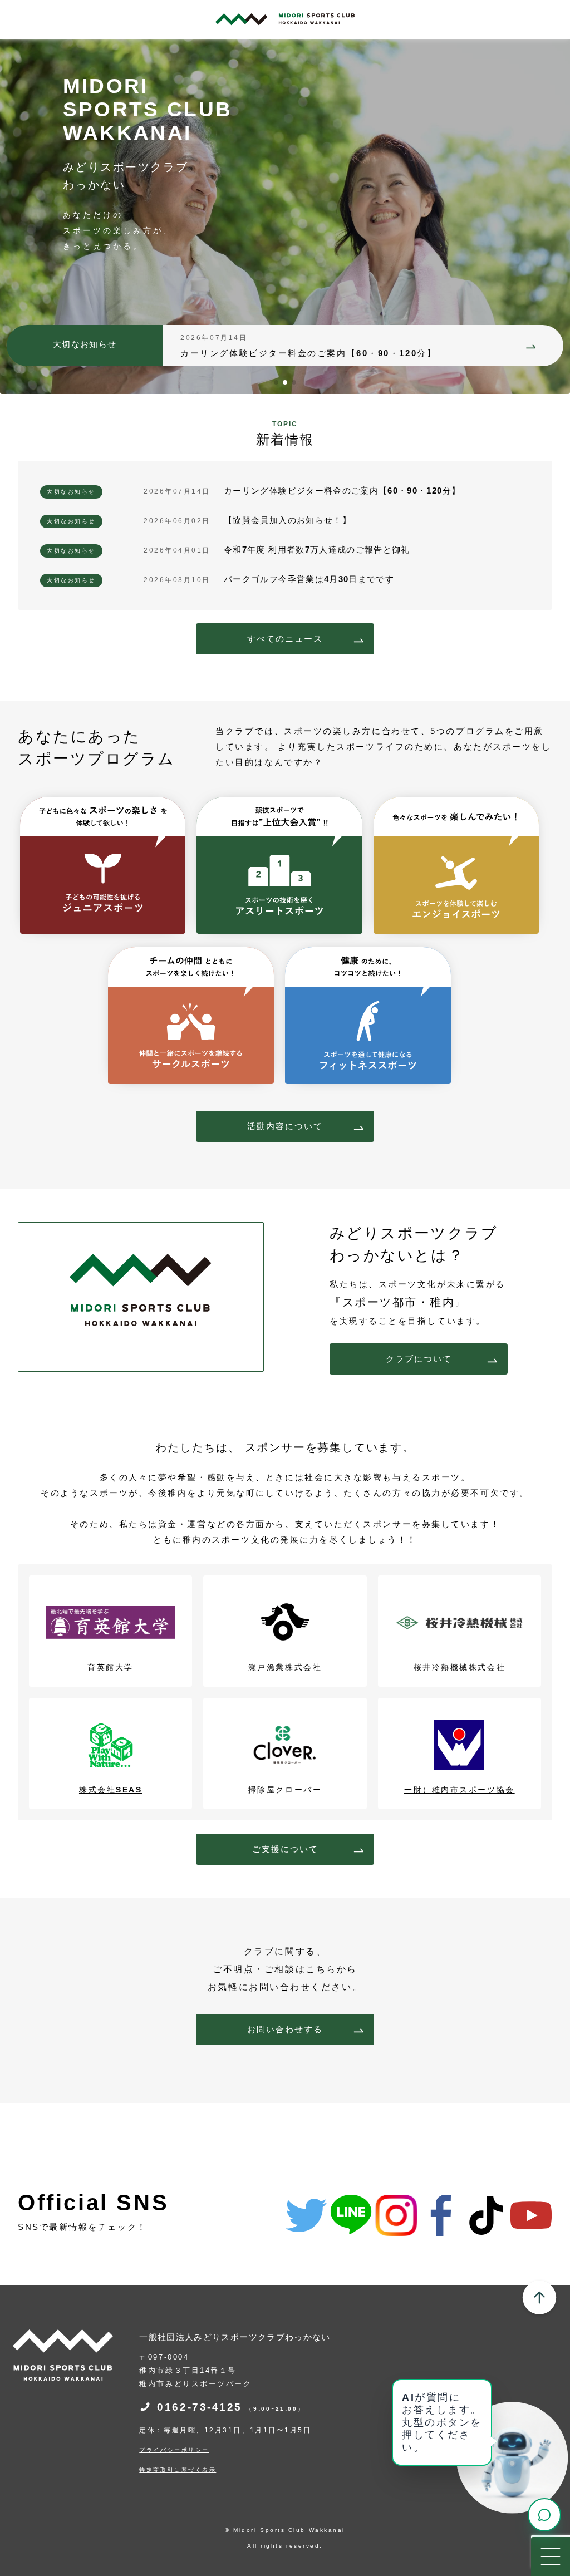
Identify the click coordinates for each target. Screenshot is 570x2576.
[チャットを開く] (544, 2515)
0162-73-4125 (231, 2407)
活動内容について (285, 1126)
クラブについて (419, 1359)
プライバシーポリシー (174, 2450)
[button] (276, 382)
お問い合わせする (285, 2029)
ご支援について (285, 1849)
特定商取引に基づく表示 (178, 2470)
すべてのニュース (285, 639)
